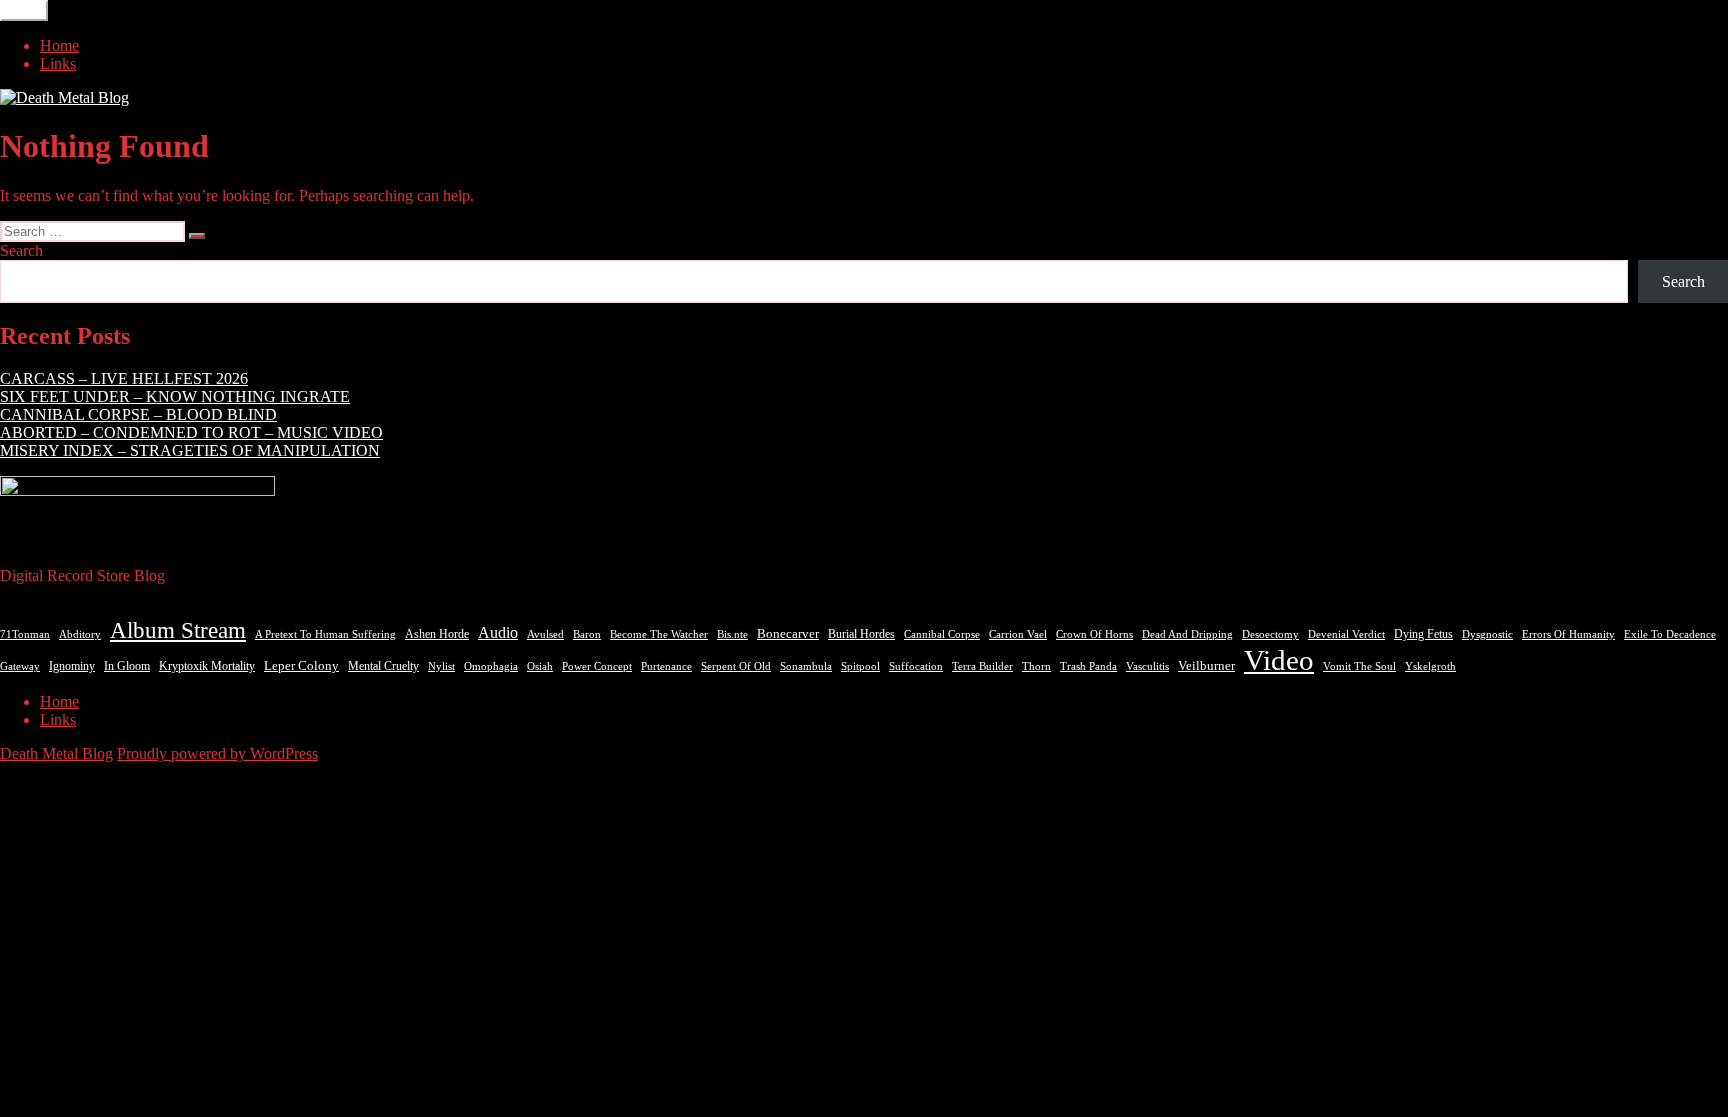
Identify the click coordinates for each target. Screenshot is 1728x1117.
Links (58, 63)
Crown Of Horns (1094, 634)
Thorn (1036, 666)
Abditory (80, 634)
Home (59, 45)
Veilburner (1206, 665)
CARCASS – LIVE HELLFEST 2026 (124, 378)
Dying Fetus (1423, 634)
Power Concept (597, 666)
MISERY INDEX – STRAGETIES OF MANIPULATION (190, 450)
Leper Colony (301, 666)
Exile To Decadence (1670, 634)
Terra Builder (982, 666)
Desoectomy (1270, 634)
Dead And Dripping (1187, 634)
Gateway (20, 666)
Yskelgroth (1430, 666)
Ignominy (72, 666)
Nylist (441, 666)
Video (1279, 660)
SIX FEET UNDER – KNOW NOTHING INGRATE (175, 396)
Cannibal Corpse (942, 634)
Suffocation (916, 666)
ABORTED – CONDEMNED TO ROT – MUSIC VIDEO (191, 432)
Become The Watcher (659, 634)
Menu (24, 10)
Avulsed (545, 634)
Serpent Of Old (736, 666)
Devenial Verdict (1346, 634)
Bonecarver (788, 634)
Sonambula (806, 666)
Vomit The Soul (1359, 666)
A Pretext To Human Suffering (325, 634)
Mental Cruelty (383, 666)
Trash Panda (1088, 666)
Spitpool (860, 666)
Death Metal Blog (56, 753)
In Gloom (127, 666)
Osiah (540, 666)
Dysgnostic (1487, 634)
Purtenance (666, 666)
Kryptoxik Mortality (207, 666)
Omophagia (491, 666)
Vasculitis (1147, 666)
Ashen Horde (437, 634)
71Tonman (25, 634)
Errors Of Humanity (1568, 634)
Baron (587, 634)
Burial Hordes (861, 634)
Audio (498, 632)
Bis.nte (732, 634)
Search (21, 250)
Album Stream (178, 630)
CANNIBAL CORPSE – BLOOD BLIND (138, 414)
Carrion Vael (1018, 634)
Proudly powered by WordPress (217, 753)
